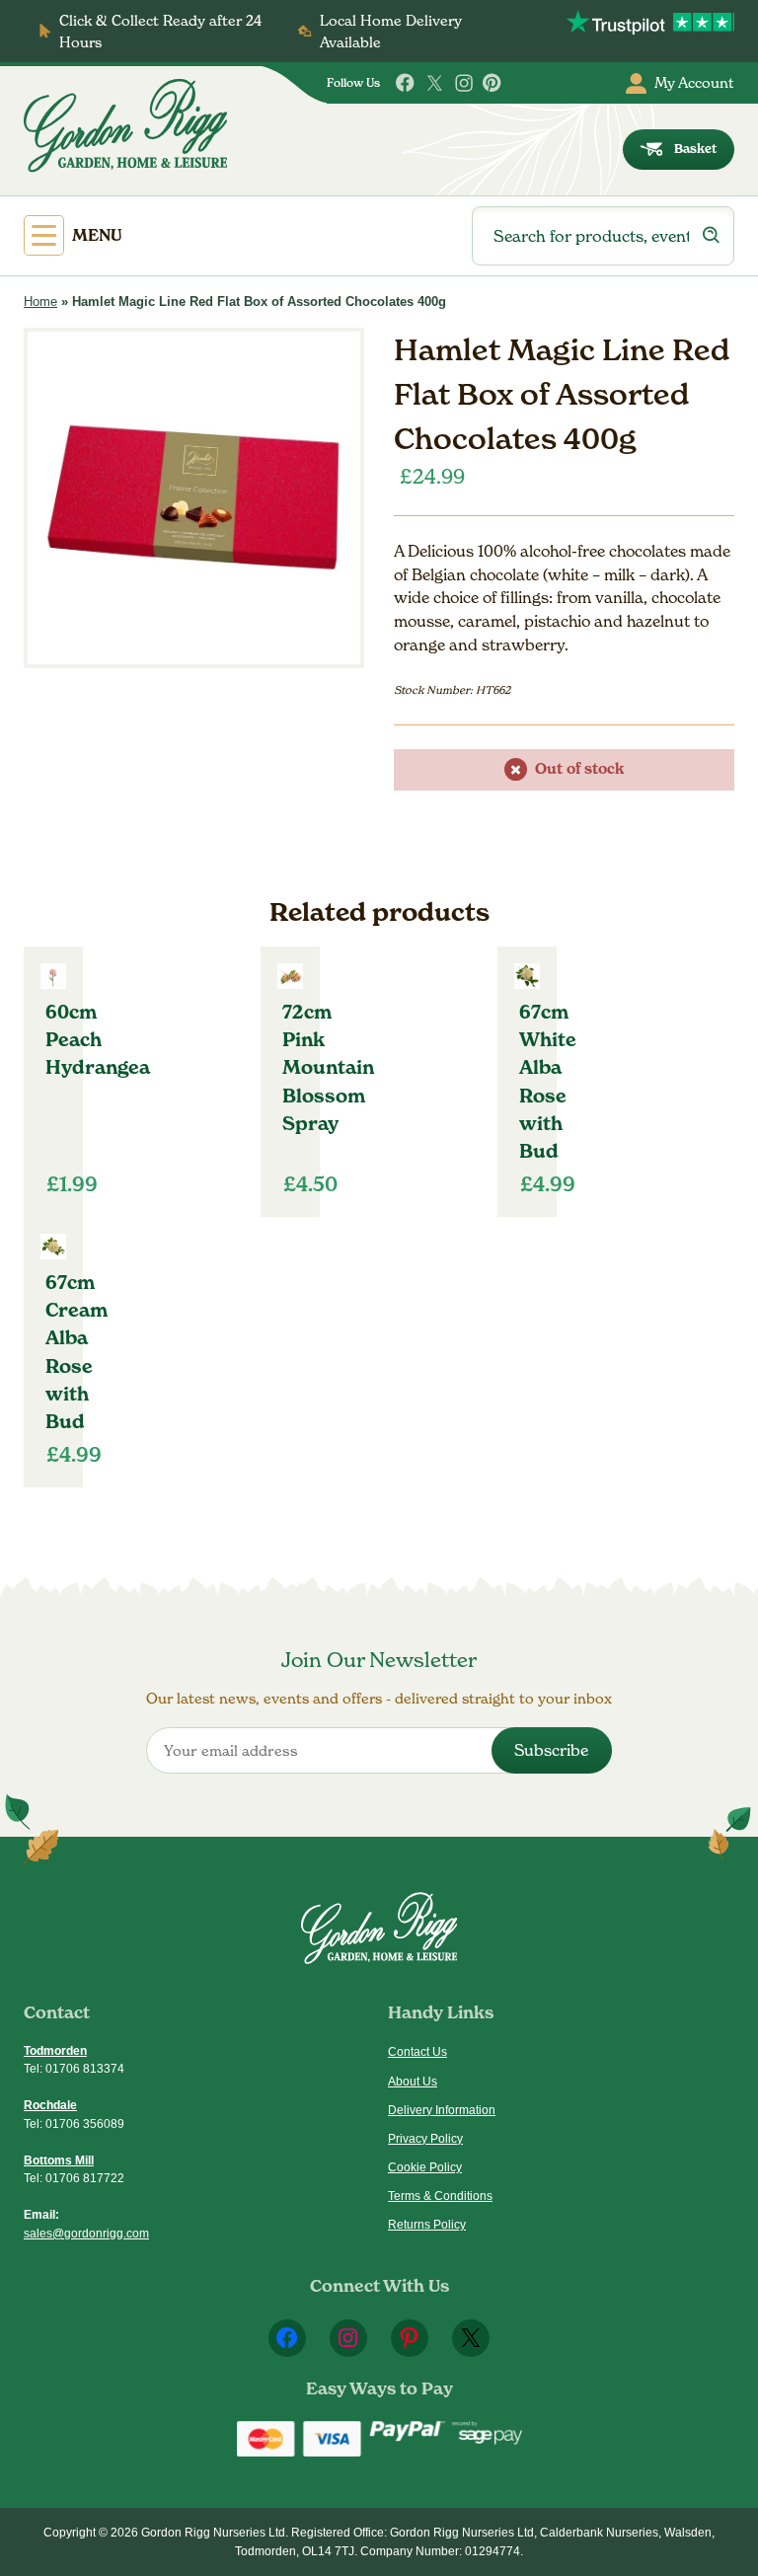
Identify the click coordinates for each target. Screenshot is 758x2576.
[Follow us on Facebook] (406, 83)
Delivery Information (442, 2110)
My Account (694, 82)
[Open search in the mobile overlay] (603, 236)
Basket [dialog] (695, 149)
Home (40, 302)
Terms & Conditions (440, 2196)
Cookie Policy (425, 2167)
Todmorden (55, 2051)
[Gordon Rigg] (125, 125)
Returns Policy (427, 2225)
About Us (413, 2082)
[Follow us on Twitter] (434, 83)
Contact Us (417, 2052)
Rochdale (50, 2105)
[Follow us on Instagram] (464, 83)
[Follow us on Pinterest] (493, 83)
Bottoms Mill (59, 2160)
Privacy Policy (425, 2139)
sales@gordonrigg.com (86, 2234)
